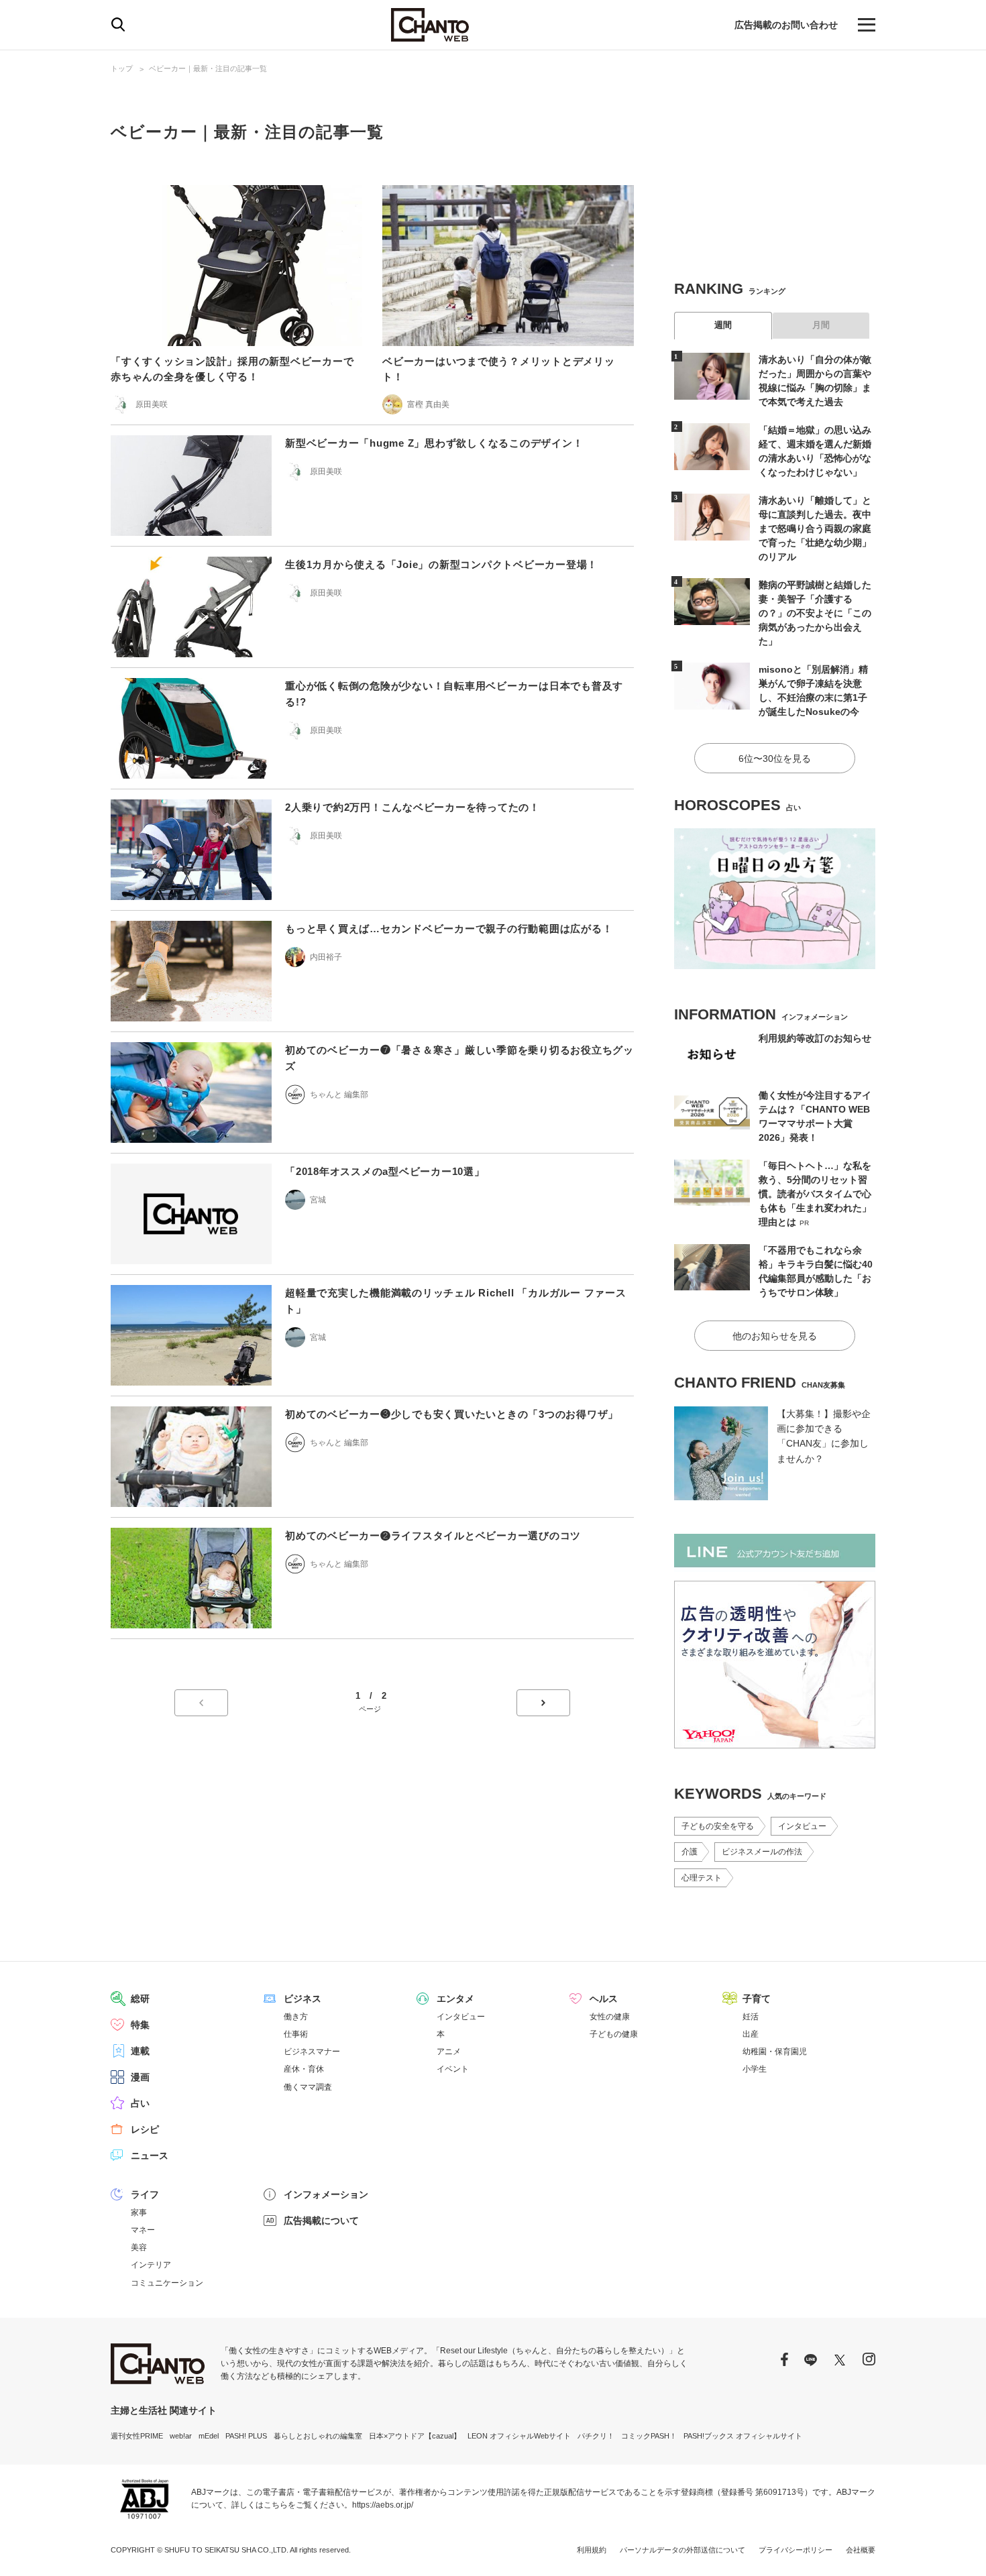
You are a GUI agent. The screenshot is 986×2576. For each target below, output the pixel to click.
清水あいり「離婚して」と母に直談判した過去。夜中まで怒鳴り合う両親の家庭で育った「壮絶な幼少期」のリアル (815, 528)
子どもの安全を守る (718, 1826)
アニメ (449, 2052)
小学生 (755, 2069)
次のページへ (543, 1703)
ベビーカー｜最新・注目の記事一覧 (208, 68)
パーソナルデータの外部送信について (682, 2550)
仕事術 (296, 2034)
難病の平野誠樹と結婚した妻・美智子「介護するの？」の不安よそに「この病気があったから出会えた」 (815, 613)
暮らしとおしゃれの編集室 (318, 2436)
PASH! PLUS (246, 2436)
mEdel (209, 2436)
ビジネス (303, 1999)
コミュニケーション (167, 2283)
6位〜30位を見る (775, 759)
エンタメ (455, 1999)
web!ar (181, 2436)
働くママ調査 (308, 2087)
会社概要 (861, 2550)
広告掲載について (321, 2221)
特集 (140, 2025)
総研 (140, 1999)
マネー (143, 2230)
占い (140, 2103)
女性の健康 (610, 2017)
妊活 (751, 2017)
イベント (453, 2069)
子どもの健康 (614, 2034)
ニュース (150, 2155)
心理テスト (702, 1878)
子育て (757, 1999)
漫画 (140, 2077)
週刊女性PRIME (137, 2436)
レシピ (145, 2129)
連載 (140, 2051)
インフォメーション (326, 2194)
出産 (751, 2034)
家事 (139, 2213)
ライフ (145, 2194)
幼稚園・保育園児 (775, 2052)
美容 (139, 2247)
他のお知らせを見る (775, 1336)
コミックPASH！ (649, 2436)
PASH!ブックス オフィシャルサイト (743, 2436)
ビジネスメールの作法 (762, 1852)
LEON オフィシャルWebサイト (519, 2436)
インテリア (151, 2265)
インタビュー (802, 1826)
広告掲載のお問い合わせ (786, 25)
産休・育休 (304, 2069)
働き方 (296, 2017)
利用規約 (592, 2550)
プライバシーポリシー (796, 2550)
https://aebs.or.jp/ (383, 2505)
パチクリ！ (596, 2436)
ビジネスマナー (312, 2052)
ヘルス (604, 1999)
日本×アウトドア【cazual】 (415, 2436)
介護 (690, 1852)
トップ (122, 68)
